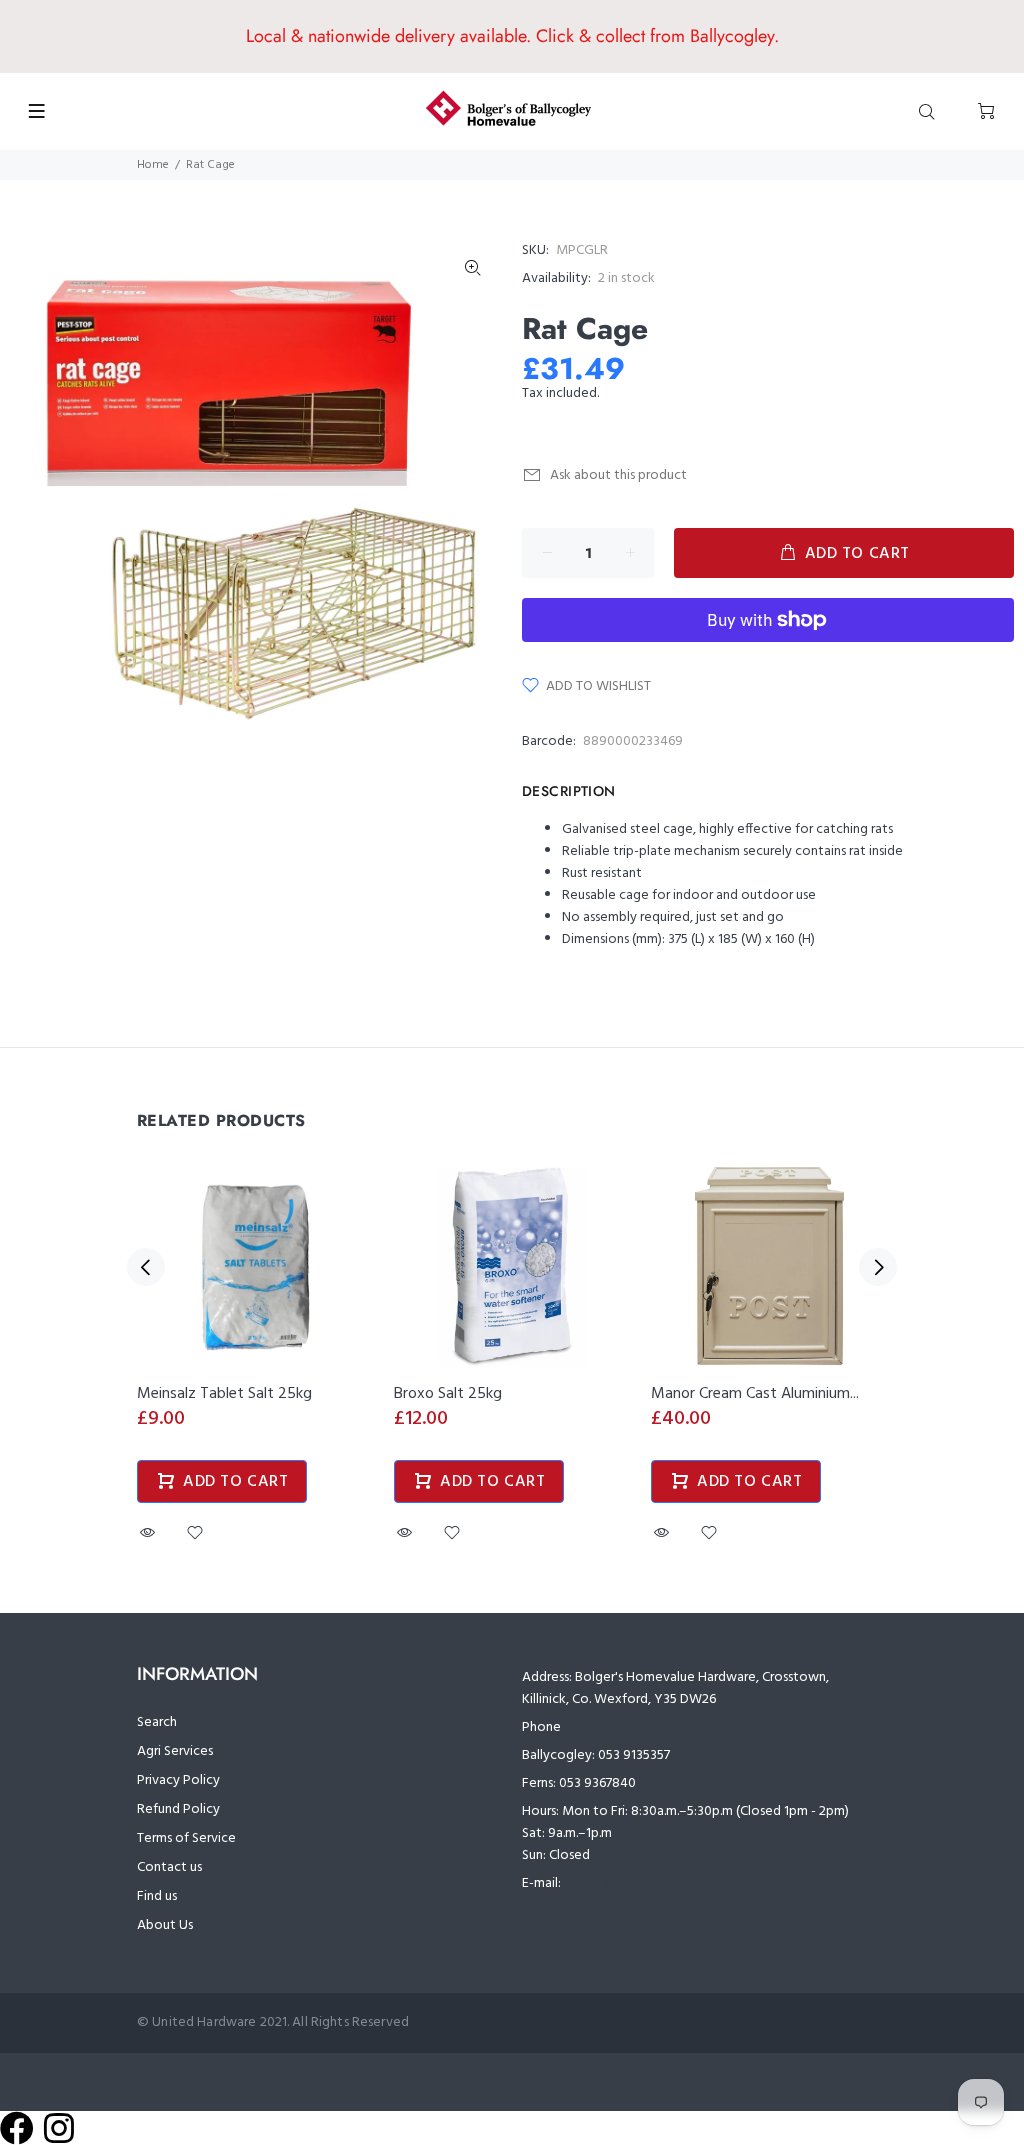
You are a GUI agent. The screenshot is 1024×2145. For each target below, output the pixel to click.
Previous (146, 1267)
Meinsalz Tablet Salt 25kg (224, 1394)
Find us (157, 1896)
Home (153, 165)
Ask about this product (618, 475)
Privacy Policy (178, 1780)
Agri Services (175, 1751)
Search (157, 1722)
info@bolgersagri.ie (622, 1883)
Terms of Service (186, 1838)
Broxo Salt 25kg (448, 1394)
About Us (165, 1925)
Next (878, 1267)
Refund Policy (178, 1809)
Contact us (169, 1867)
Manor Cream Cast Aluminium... (755, 1394)
